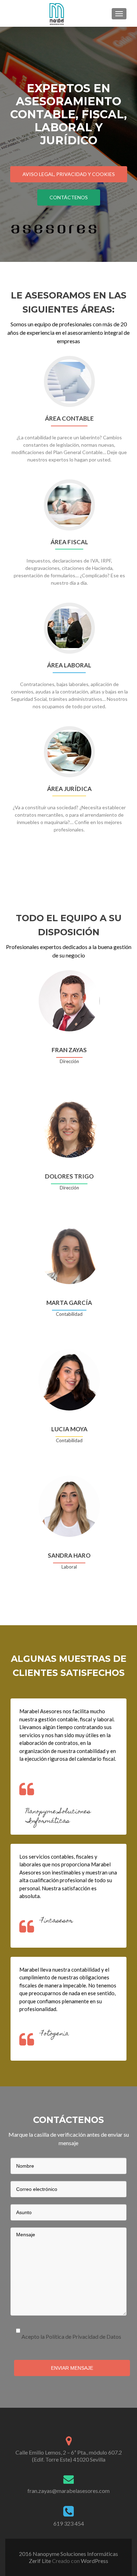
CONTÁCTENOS (69, 197)
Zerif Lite (40, 2561)
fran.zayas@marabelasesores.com (68, 2491)
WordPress (94, 2561)
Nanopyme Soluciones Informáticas (58, 1817)
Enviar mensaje (72, 2368)
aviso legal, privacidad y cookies (69, 174)
